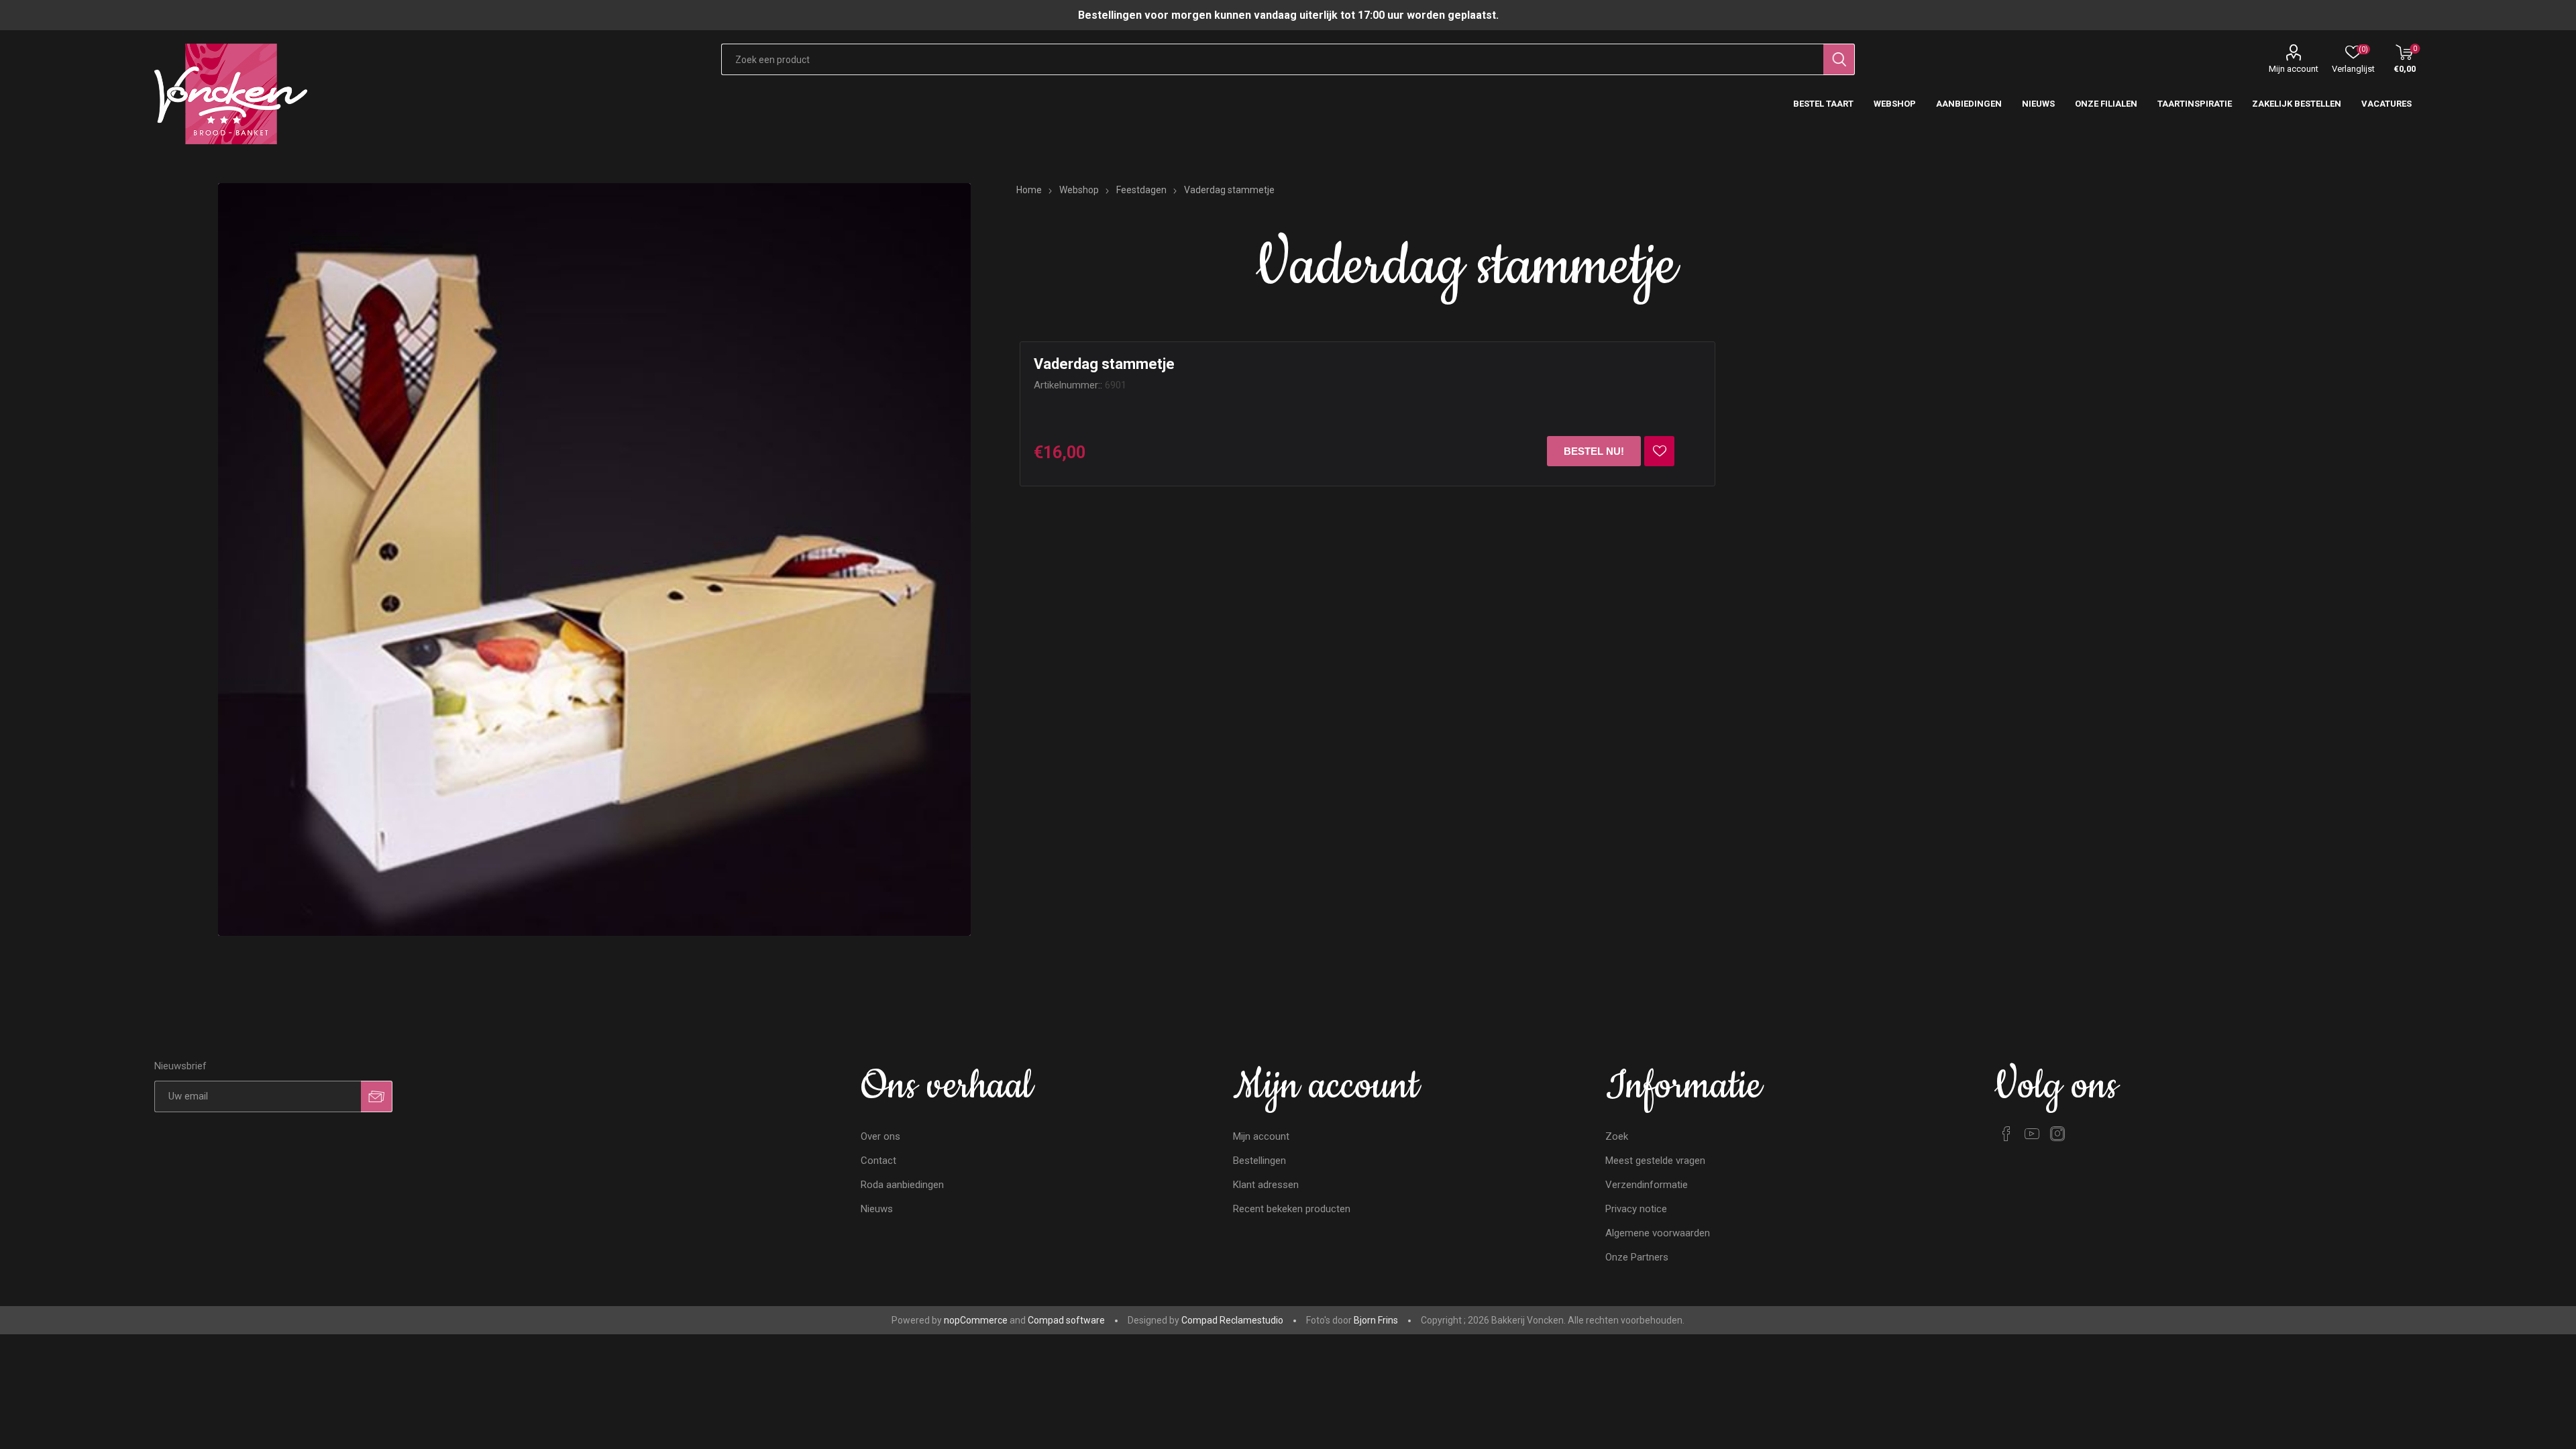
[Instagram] (2057, 1134)
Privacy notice (1636, 1209)
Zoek (1617, 1136)
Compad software (1066, 1320)
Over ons (880, 1136)
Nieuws (877, 1209)
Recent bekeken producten (1292, 1209)
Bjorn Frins (1376, 1320)
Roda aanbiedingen (902, 1185)
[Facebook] (2006, 1134)
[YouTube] (2032, 1134)
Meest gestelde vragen (1655, 1161)
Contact (878, 1161)
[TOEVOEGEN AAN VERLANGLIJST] (1659, 451)
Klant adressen (1266, 1185)
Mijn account (2294, 69)
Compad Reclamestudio (1232, 1320)
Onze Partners (1637, 1257)
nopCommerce (976, 1320)
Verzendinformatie (1647, 1185)
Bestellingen (1259, 1161)
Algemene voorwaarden (1658, 1233)
